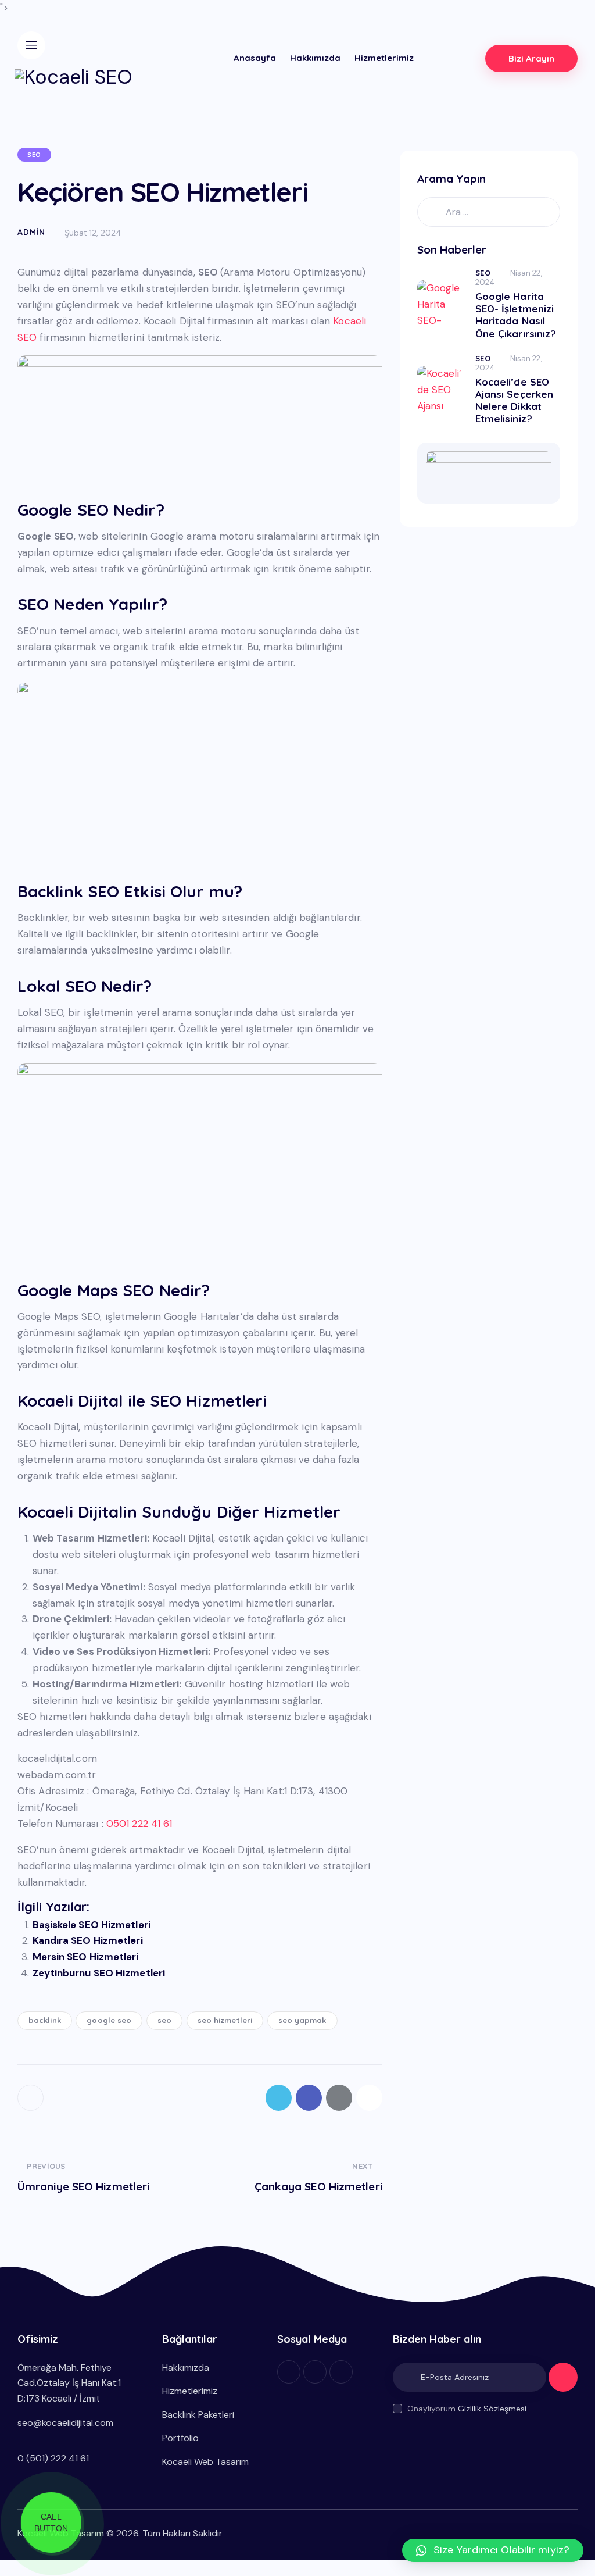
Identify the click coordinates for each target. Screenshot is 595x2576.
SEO (34, 155)
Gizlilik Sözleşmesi (492, 2409)
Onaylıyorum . (468, 2409)
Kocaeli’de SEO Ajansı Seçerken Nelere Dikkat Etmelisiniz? (515, 400)
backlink (45, 2020)
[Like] (32, 2098)
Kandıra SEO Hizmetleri (88, 1940)
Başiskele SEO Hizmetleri (92, 1925)
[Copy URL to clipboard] (369, 2098)
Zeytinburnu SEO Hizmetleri (99, 1973)
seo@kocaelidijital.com (65, 2423)
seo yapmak (302, 2020)
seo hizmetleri (225, 2020)
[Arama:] (489, 212)
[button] (493, 2550)
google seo (109, 2020)
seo (164, 2020)
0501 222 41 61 (139, 1824)
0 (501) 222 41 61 (53, 2458)
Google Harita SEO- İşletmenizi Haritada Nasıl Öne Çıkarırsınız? (516, 315)
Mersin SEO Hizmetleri (86, 1957)
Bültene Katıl (563, 2382)
